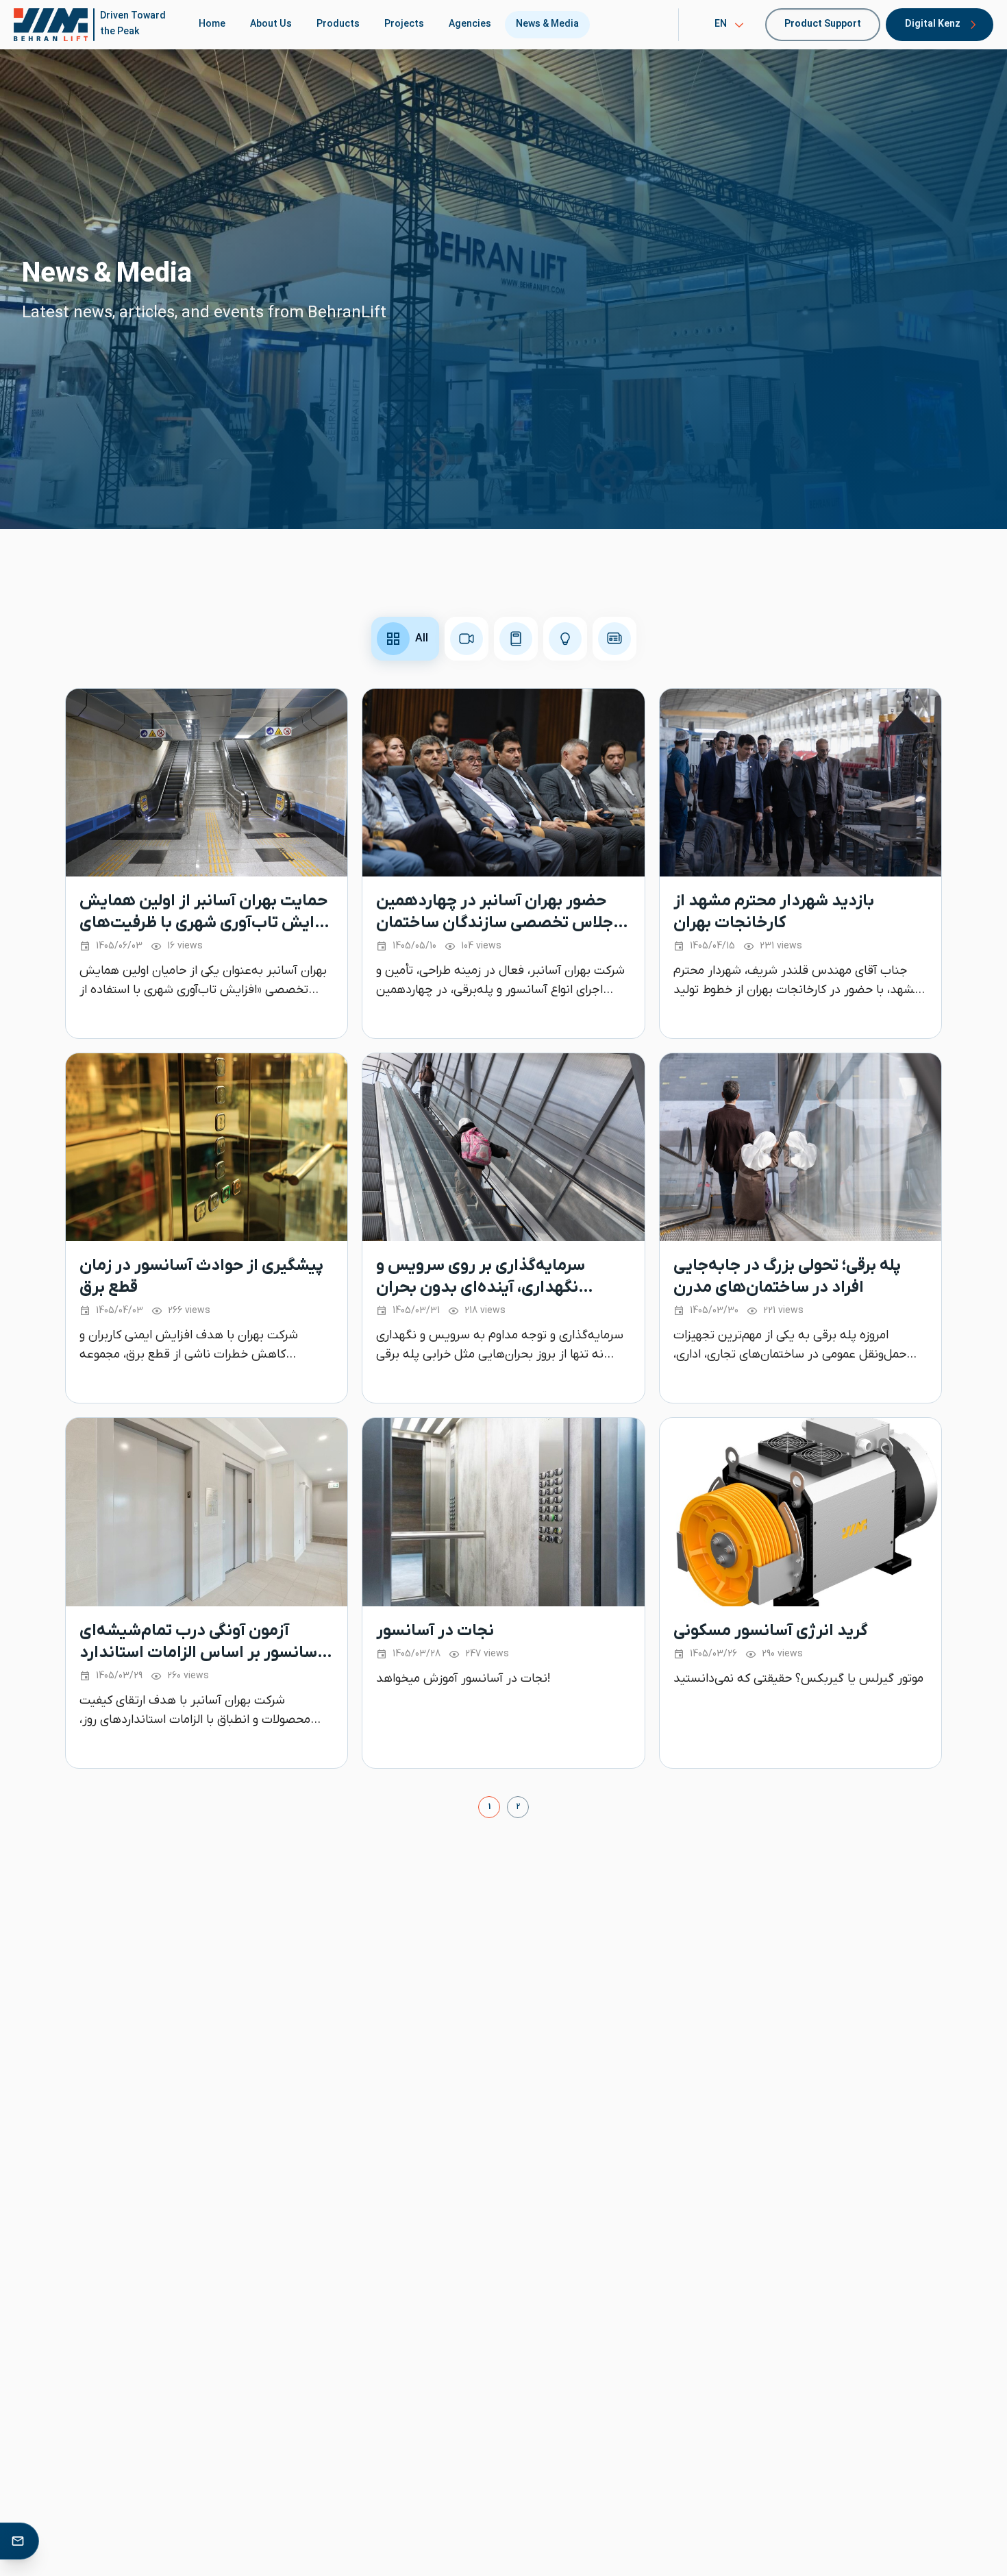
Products (338, 24)
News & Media (547, 24)
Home (212, 24)
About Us (271, 24)
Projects (404, 24)
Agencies (470, 24)
